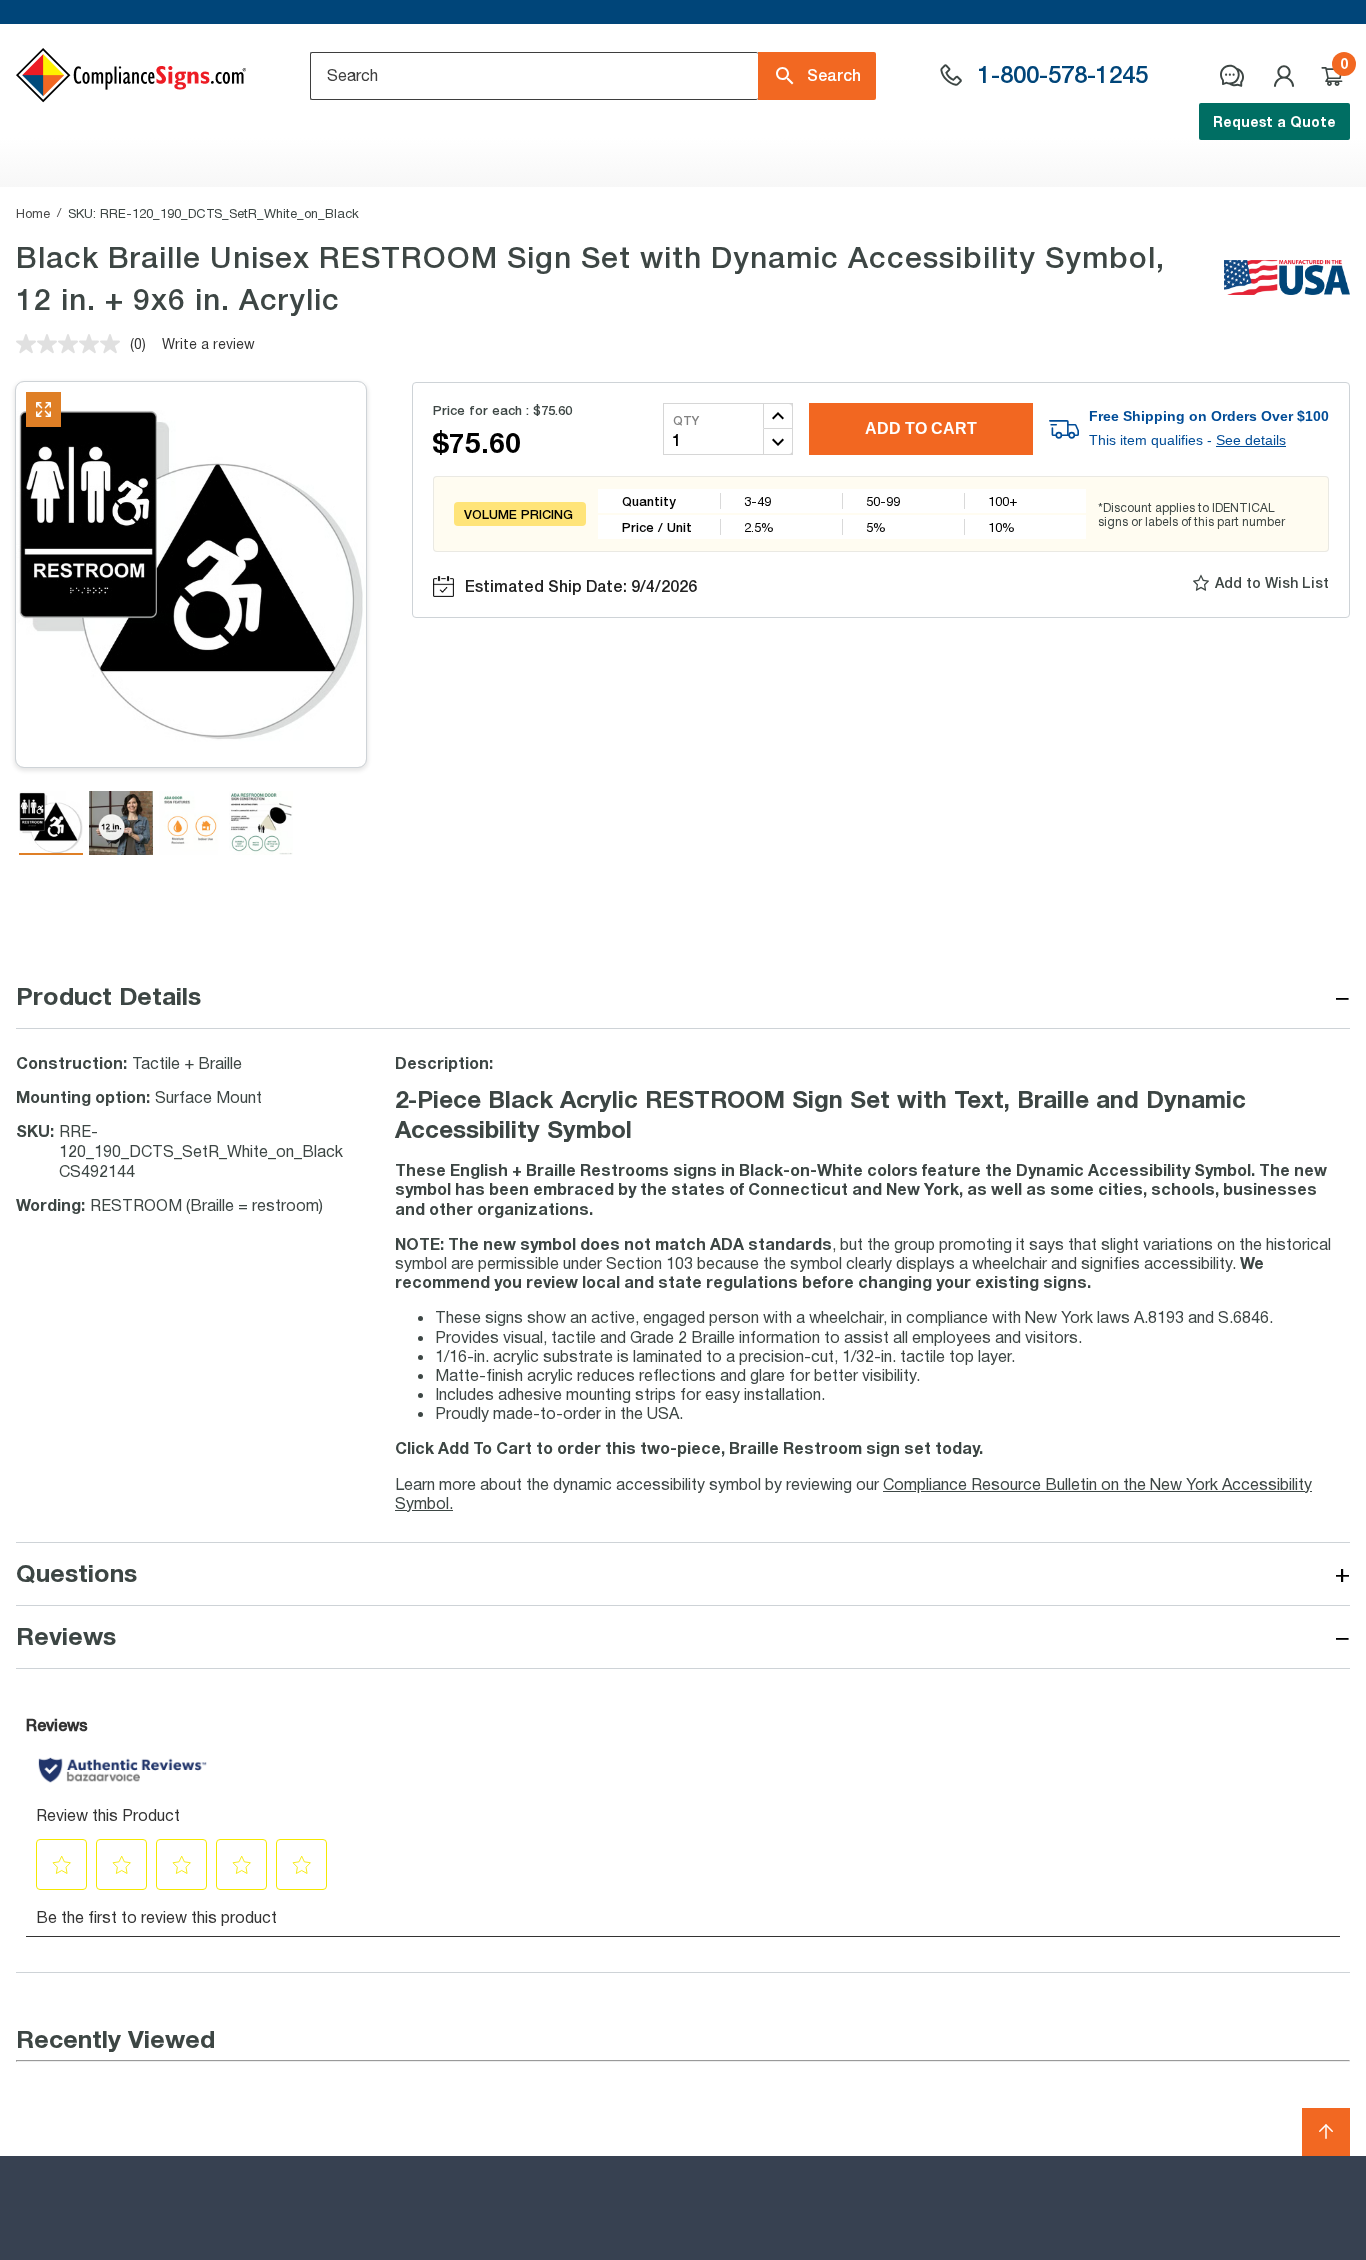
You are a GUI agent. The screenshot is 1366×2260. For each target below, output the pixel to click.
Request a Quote (1274, 121)
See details (1251, 440)
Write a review (208, 343)
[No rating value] (73, 344)
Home (33, 213)
